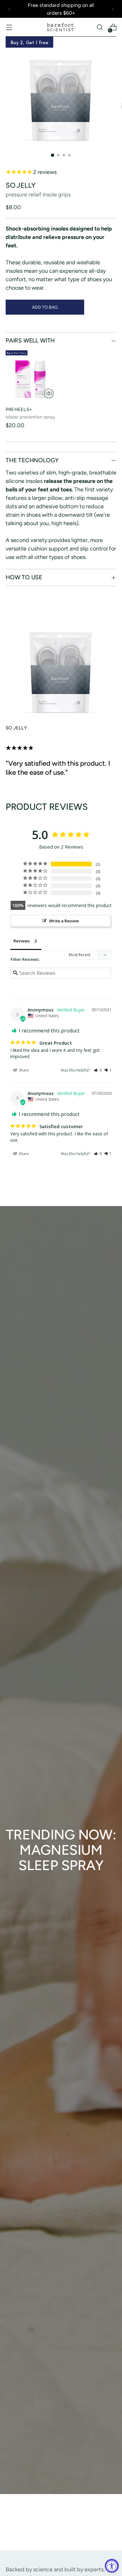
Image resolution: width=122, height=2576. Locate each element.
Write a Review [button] (64, 921)
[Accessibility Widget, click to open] (112, 2566)
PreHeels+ (19, 409)
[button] (98, 1070)
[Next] (113, 9)
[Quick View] (49, 393)
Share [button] (23, 1070)
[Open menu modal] (9, 27)
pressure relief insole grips (38, 195)
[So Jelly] (61, 664)
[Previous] (9, 9)
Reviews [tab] (22, 941)
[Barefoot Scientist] (61, 27)
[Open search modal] (100, 27)
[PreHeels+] (31, 376)
